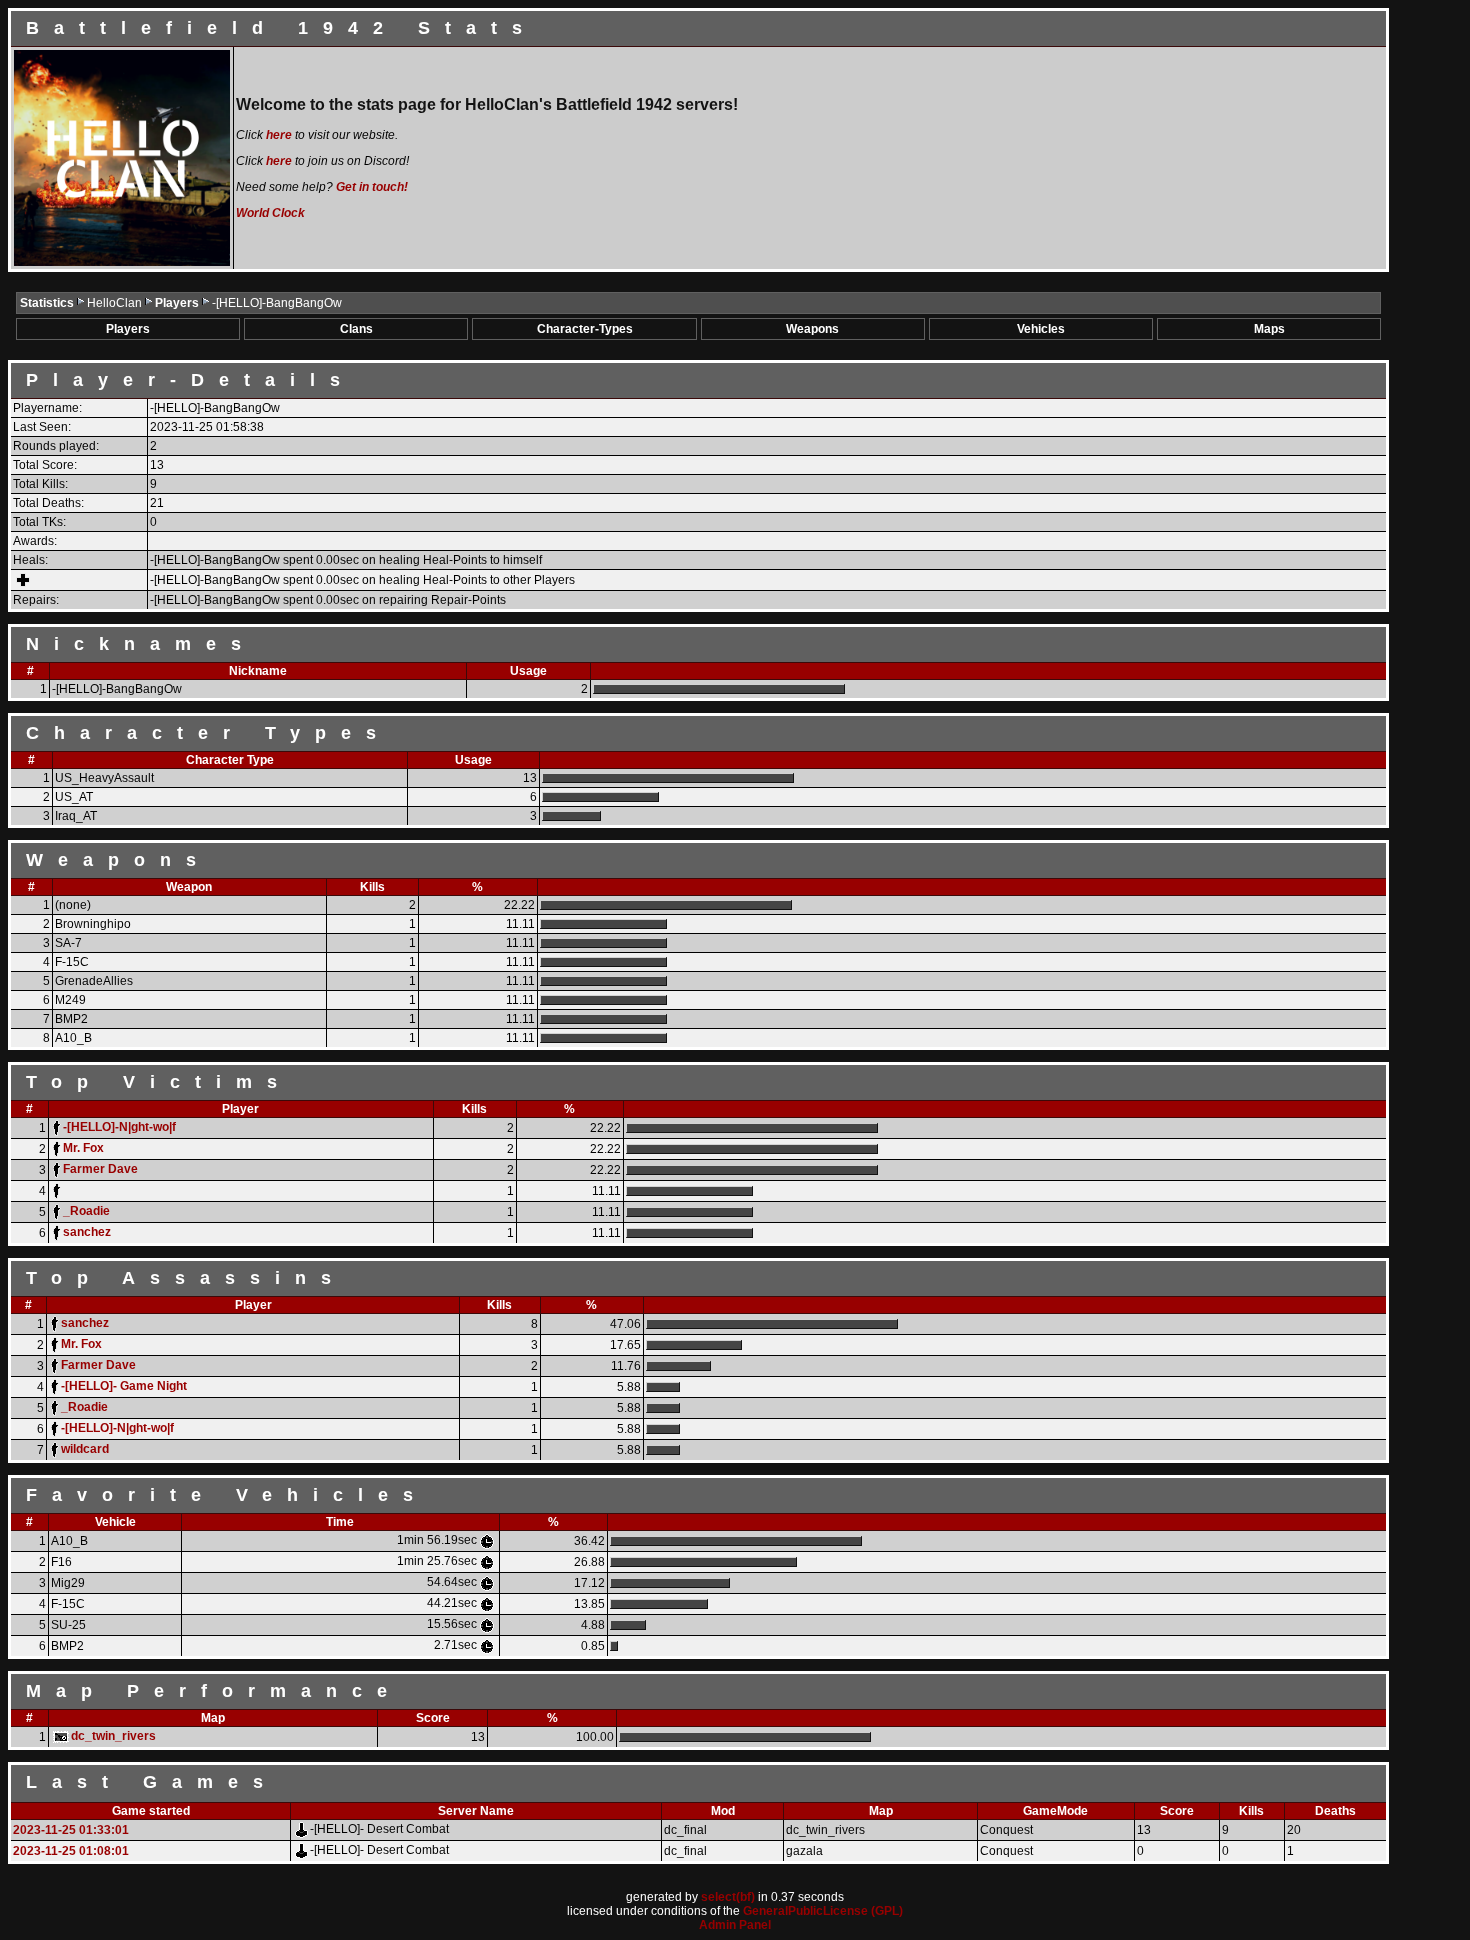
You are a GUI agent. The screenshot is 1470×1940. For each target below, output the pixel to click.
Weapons (812, 329)
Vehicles (1041, 329)
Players (178, 303)
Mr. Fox (83, 1148)
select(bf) (728, 1897)
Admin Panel (735, 1925)
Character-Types (585, 329)
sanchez (87, 1232)
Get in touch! (372, 187)
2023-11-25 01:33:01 (71, 1830)
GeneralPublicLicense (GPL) (823, 1911)
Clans (356, 329)
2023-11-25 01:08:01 (71, 1851)
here (279, 135)
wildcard (85, 1449)
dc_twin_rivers (113, 1736)
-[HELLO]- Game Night (124, 1386)
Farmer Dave (100, 1169)
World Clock (270, 213)
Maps (1269, 329)
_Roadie (86, 1211)
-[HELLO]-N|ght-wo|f (119, 1127)
